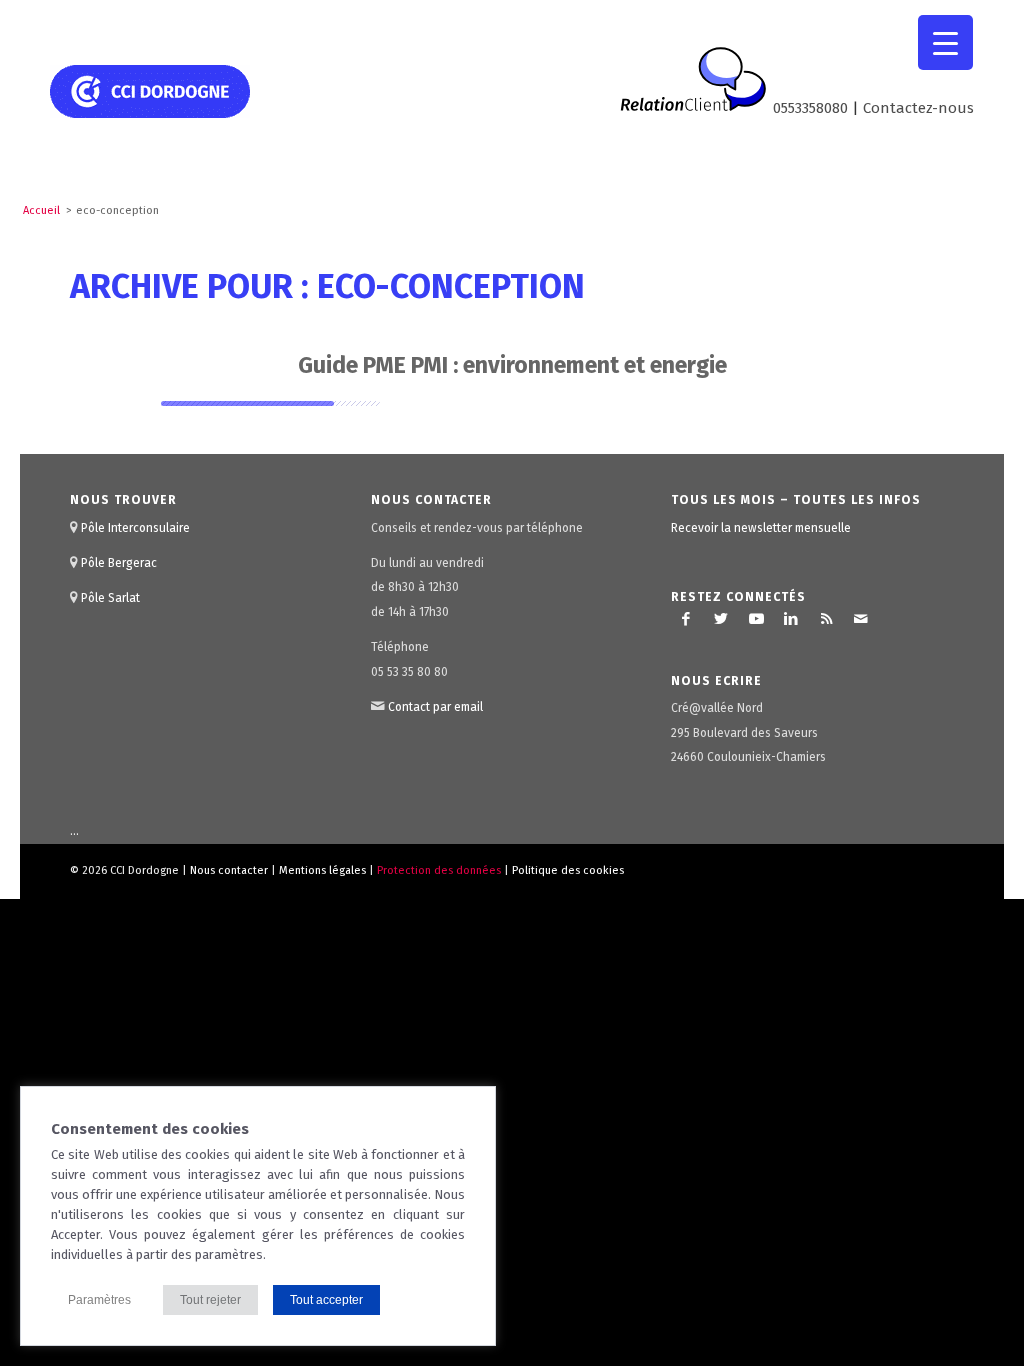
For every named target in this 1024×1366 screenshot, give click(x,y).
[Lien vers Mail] (861, 619)
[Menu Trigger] (945, 42)
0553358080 (810, 108)
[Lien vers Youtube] (756, 619)
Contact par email (435, 707)
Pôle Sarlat (110, 598)
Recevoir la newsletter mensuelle (761, 528)
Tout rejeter (210, 1300)
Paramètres (99, 1300)
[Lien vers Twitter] (721, 619)
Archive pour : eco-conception (327, 286)
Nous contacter (229, 870)
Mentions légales (322, 870)
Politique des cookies (568, 870)
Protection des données (439, 870)
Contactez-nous (918, 108)
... (74, 831)
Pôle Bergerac (119, 563)
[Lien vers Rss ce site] (826, 619)
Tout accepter (326, 1300)
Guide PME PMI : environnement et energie (512, 365)
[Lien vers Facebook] (686, 619)
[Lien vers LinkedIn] (791, 619)
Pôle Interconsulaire (135, 528)
